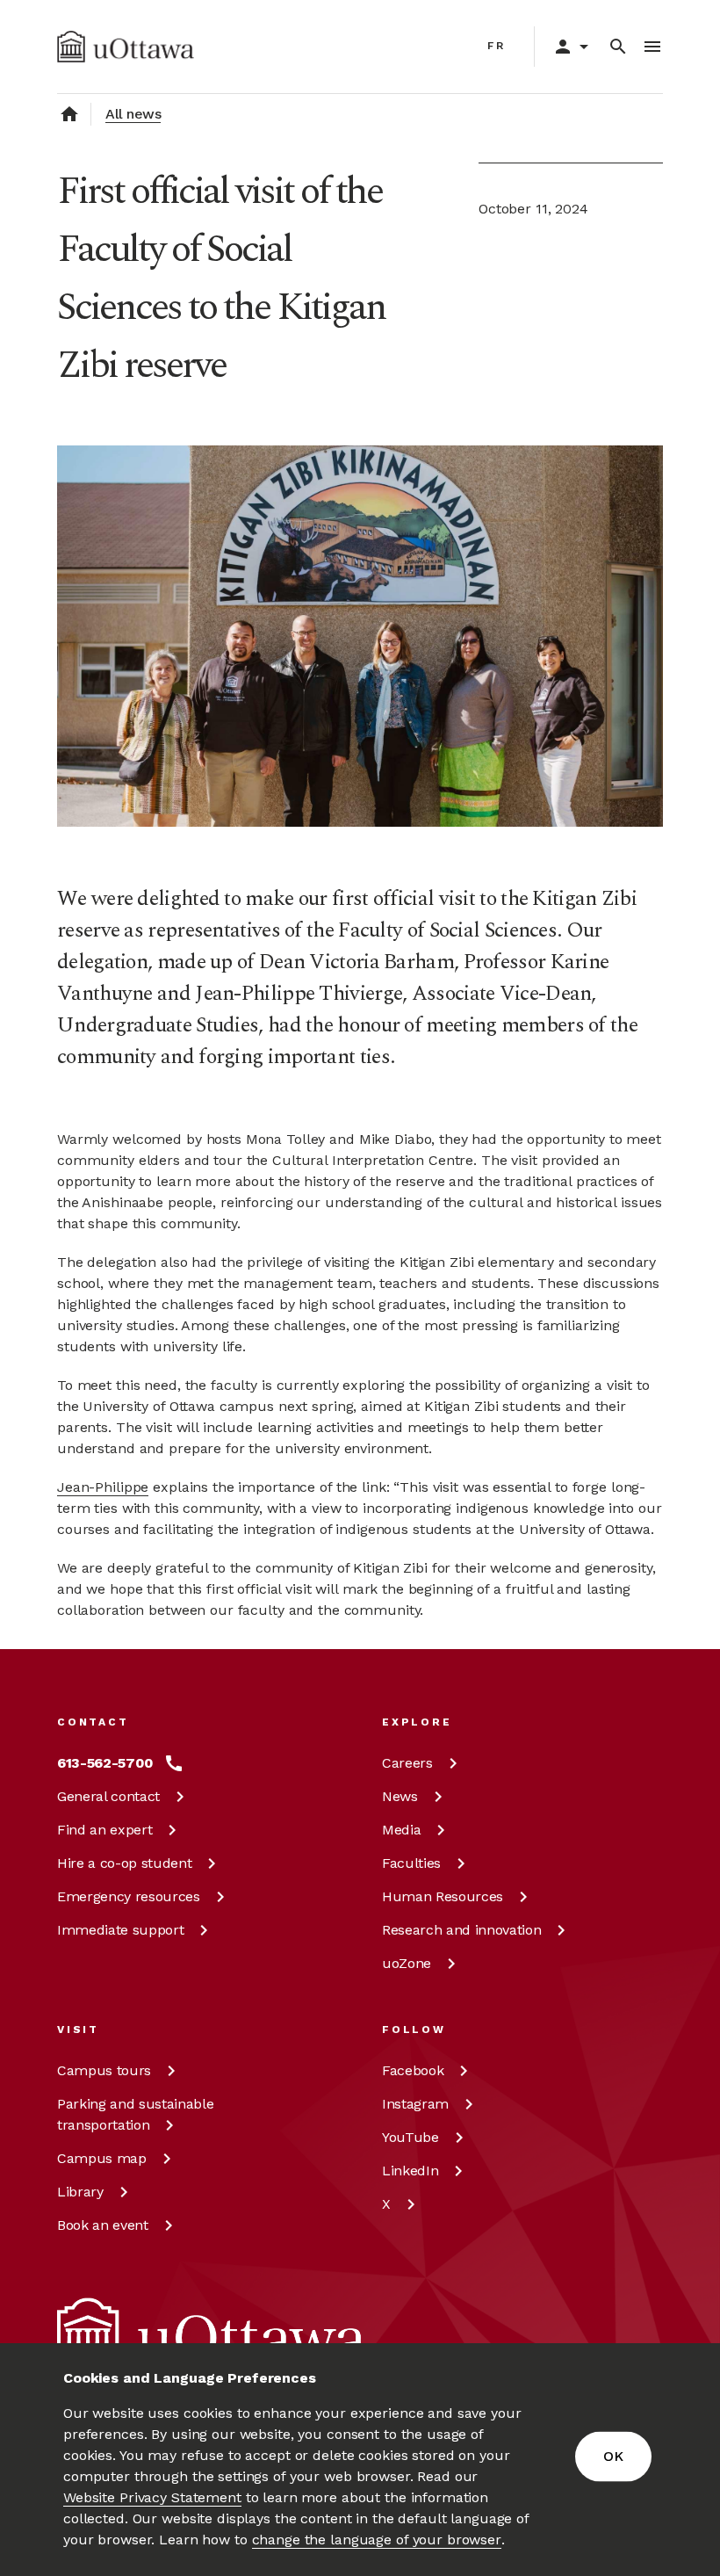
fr (497, 46)
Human (443, 1896)
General (108, 1796)
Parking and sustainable (135, 2114)
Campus (104, 2070)
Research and (461, 1930)
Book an (103, 2225)
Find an (104, 1830)
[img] (126, 47)
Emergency (129, 1896)
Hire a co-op (124, 1863)
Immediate (120, 1930)
